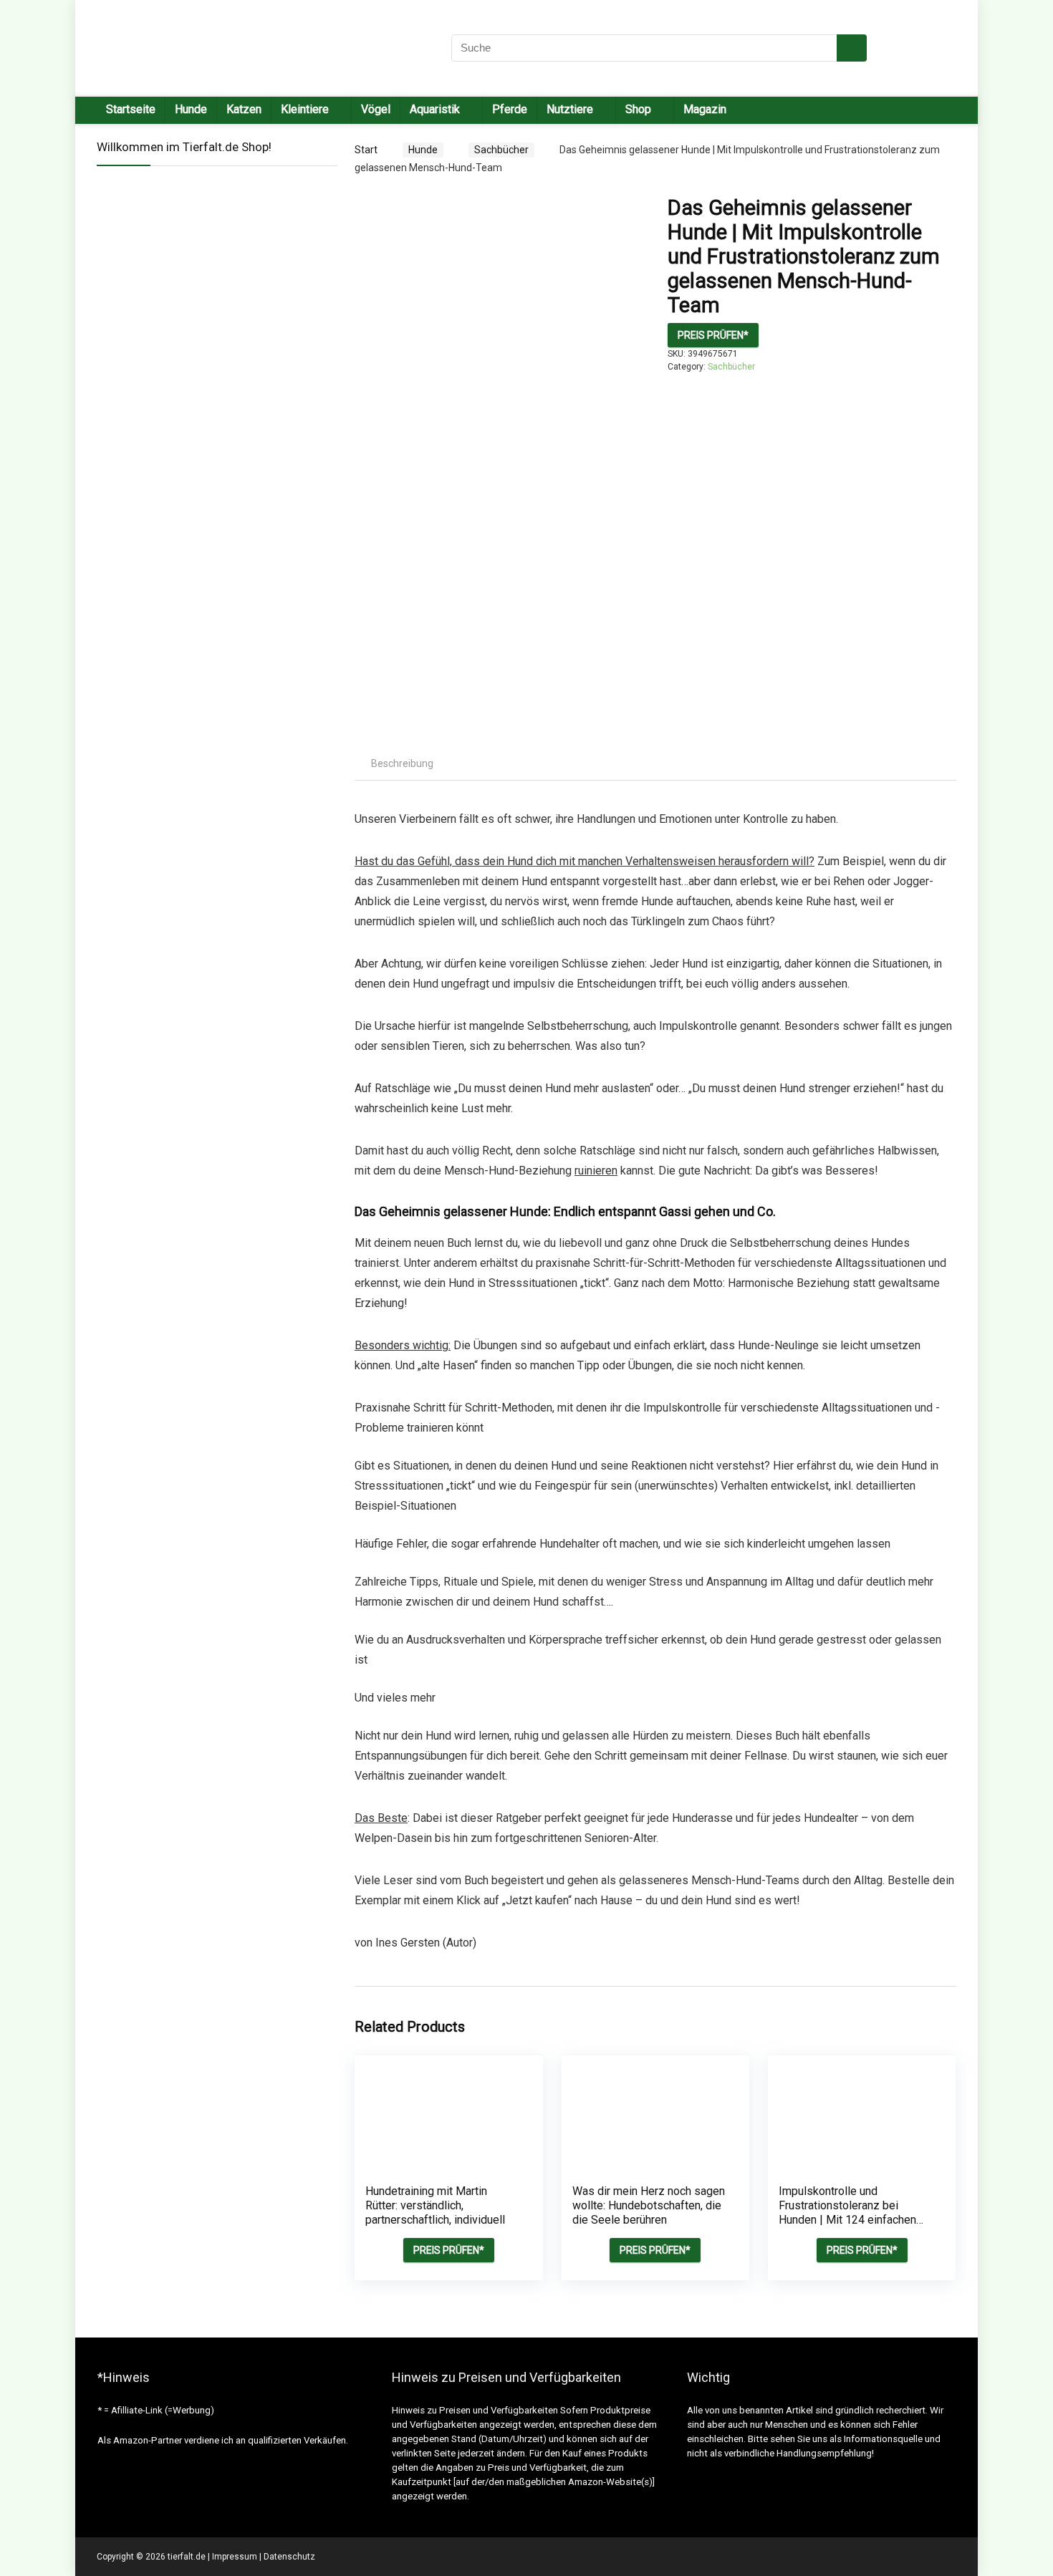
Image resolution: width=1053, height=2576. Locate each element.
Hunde (191, 109)
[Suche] (852, 48)
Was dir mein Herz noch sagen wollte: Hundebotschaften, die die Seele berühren (649, 2205)
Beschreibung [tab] (402, 763)
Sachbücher (501, 150)
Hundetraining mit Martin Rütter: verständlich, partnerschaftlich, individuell (435, 2205)
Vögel (376, 109)
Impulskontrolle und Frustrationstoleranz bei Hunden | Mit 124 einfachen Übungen (847, 2213)
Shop (638, 109)
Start (366, 150)
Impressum (235, 2557)
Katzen (244, 109)
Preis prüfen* (713, 335)
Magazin (705, 109)
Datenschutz (289, 2557)
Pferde (510, 109)
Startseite (131, 109)
